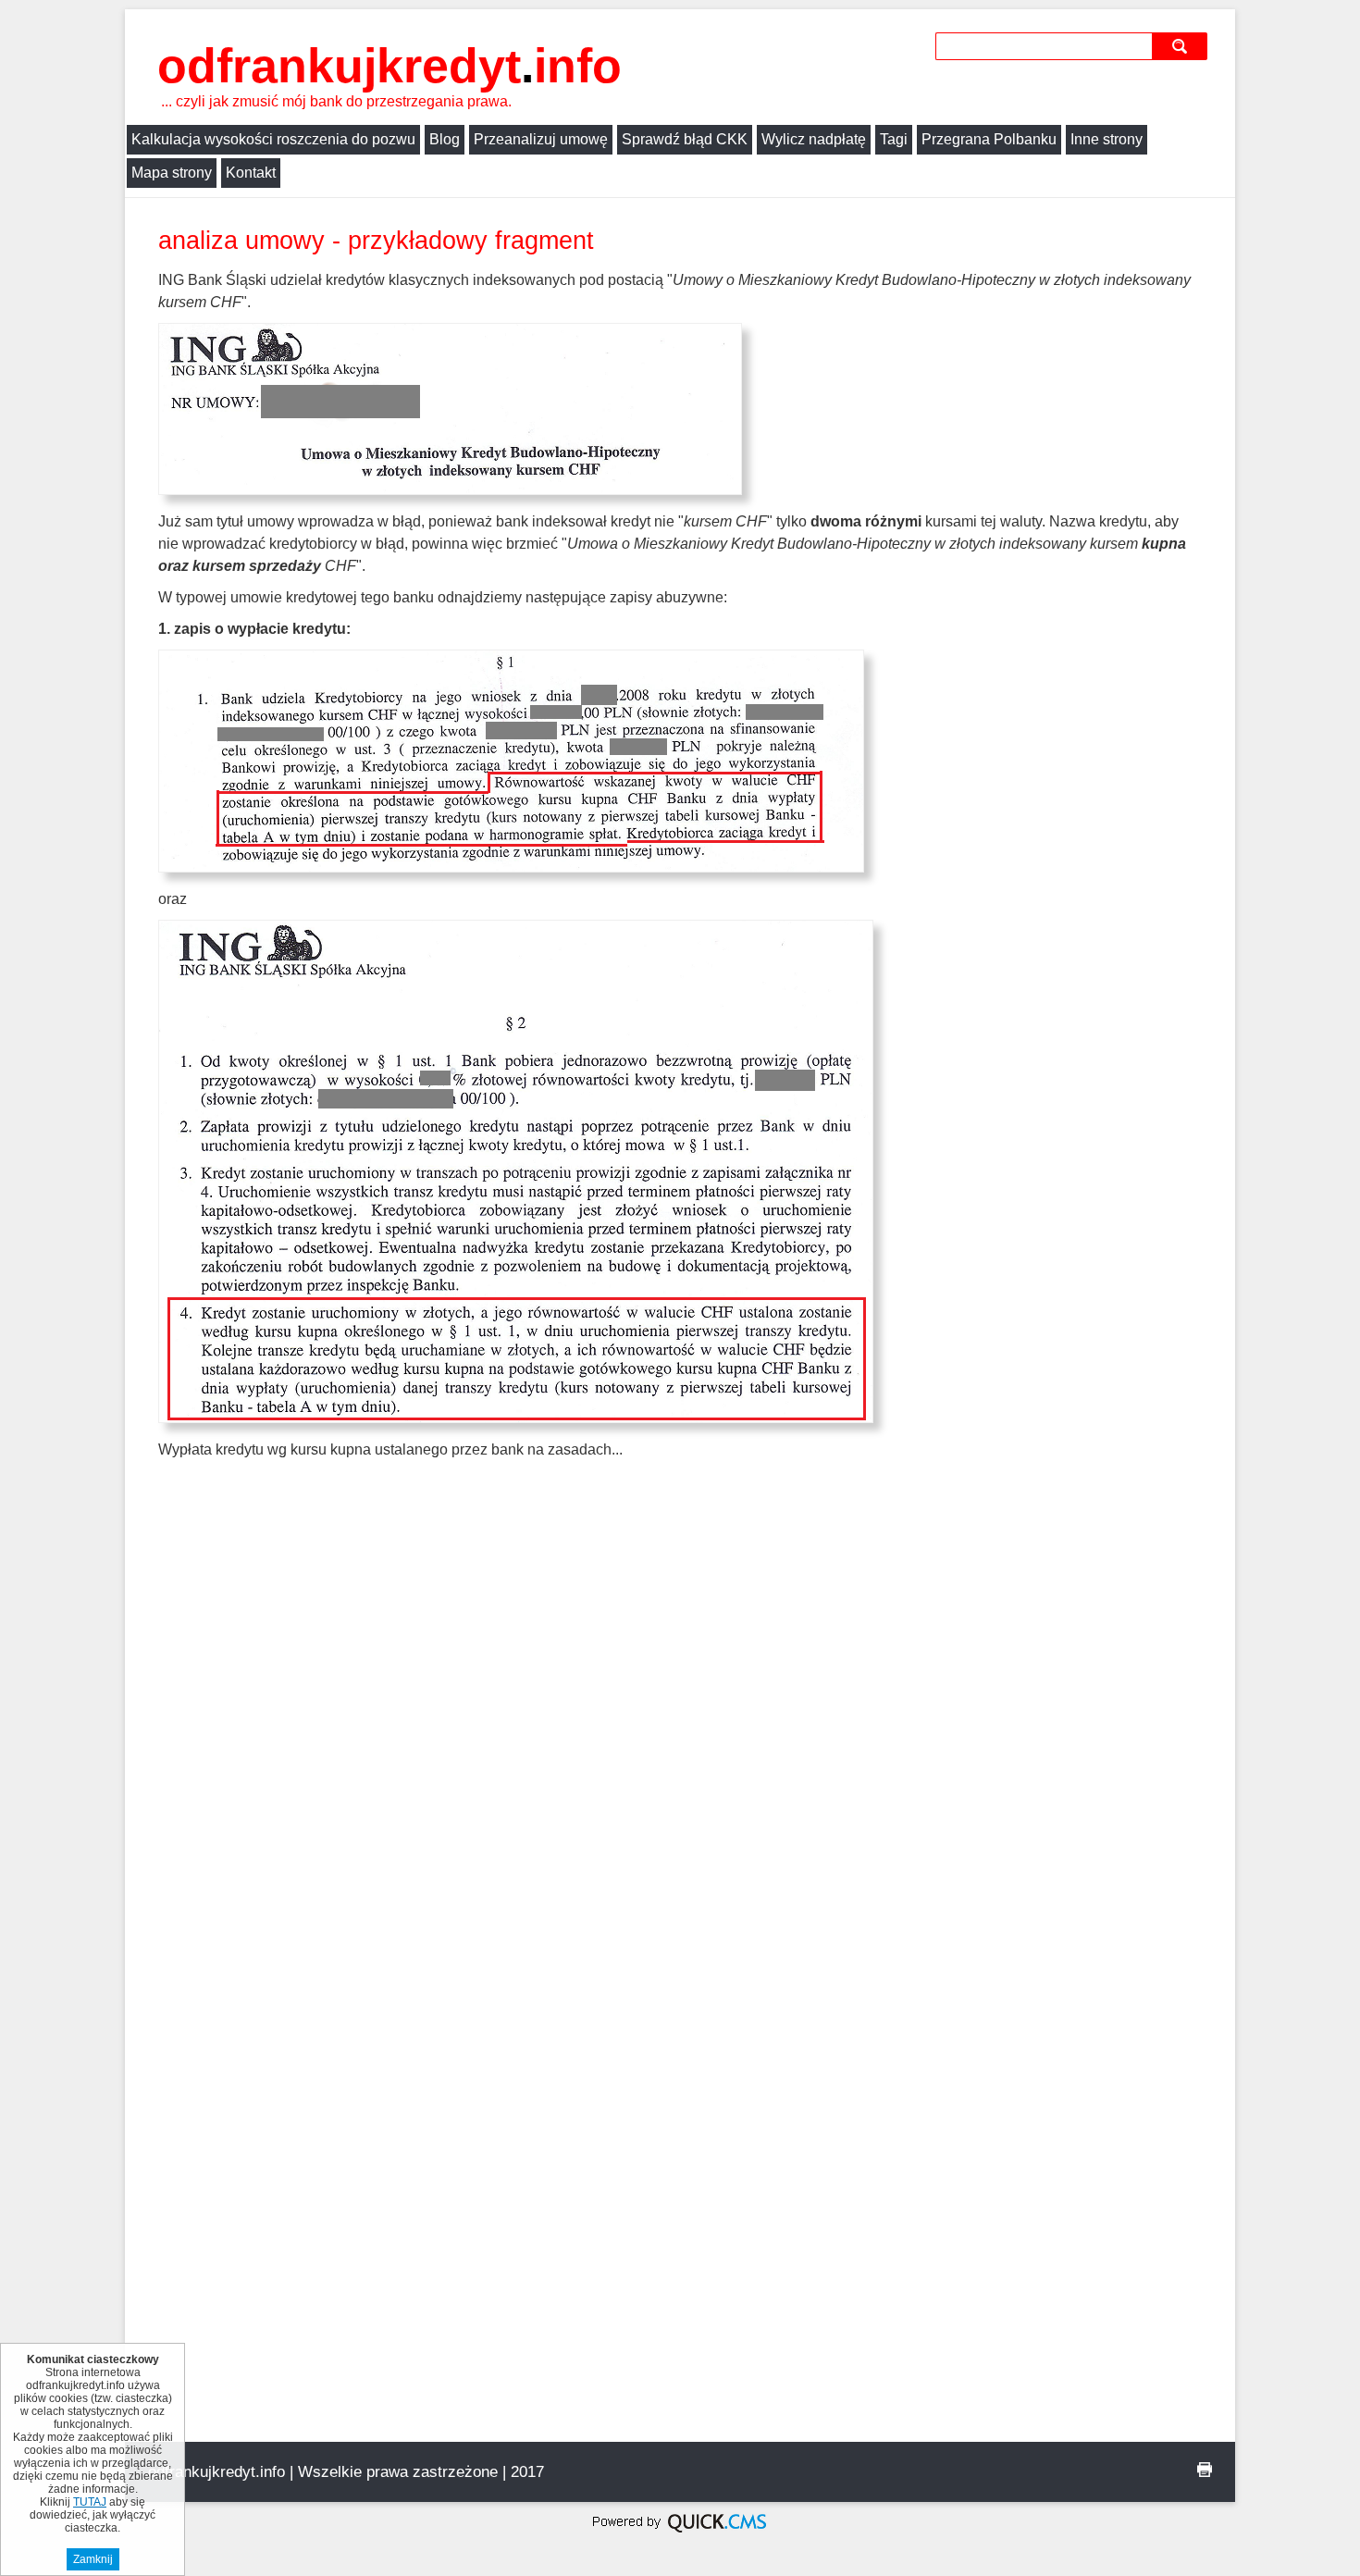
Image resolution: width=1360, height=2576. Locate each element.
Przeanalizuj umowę (541, 139)
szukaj (1182, 46)
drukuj (1205, 2470)
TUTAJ (90, 2502)
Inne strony (1107, 139)
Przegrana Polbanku (989, 139)
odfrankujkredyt (389, 66)
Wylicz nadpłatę (814, 139)
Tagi (894, 139)
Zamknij (93, 2559)
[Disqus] (680, 1729)
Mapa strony (172, 173)
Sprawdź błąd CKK (685, 139)
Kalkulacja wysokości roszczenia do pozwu (273, 139)
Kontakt (251, 173)
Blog (445, 139)
